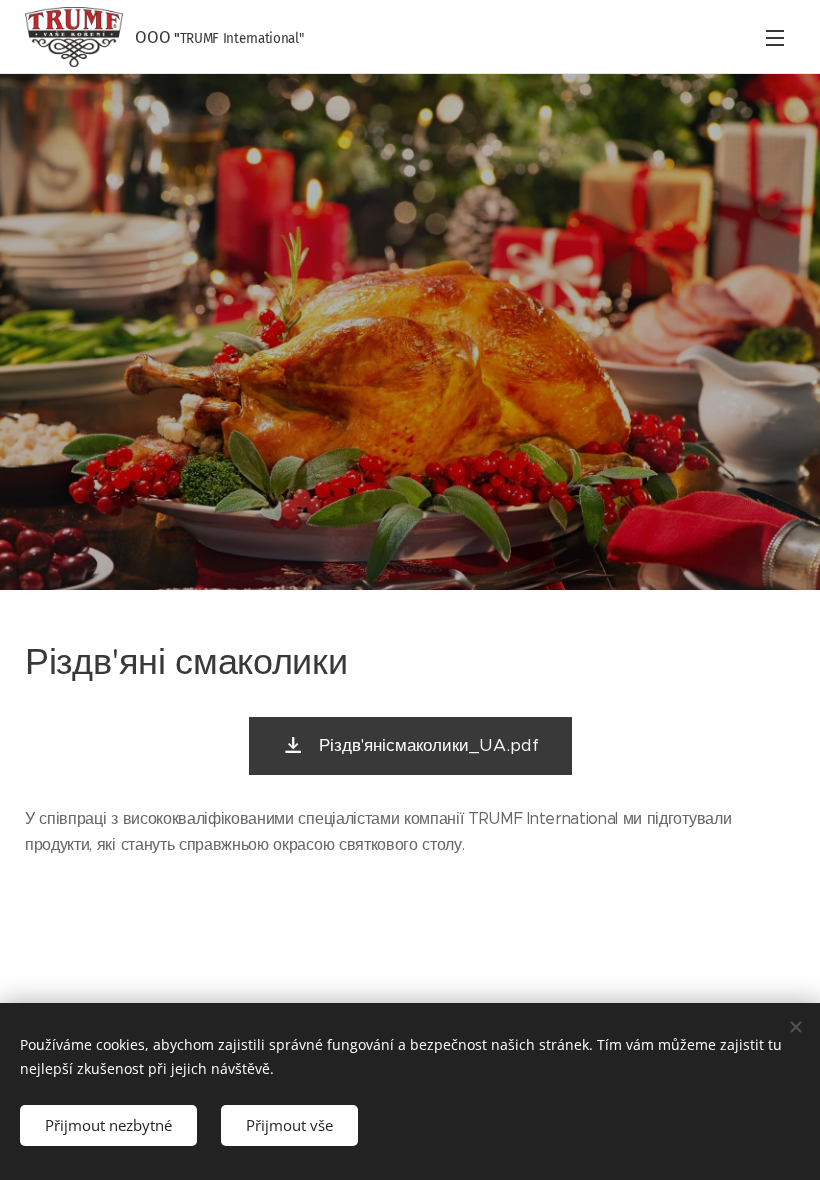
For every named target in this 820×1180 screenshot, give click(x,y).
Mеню (775, 37)
